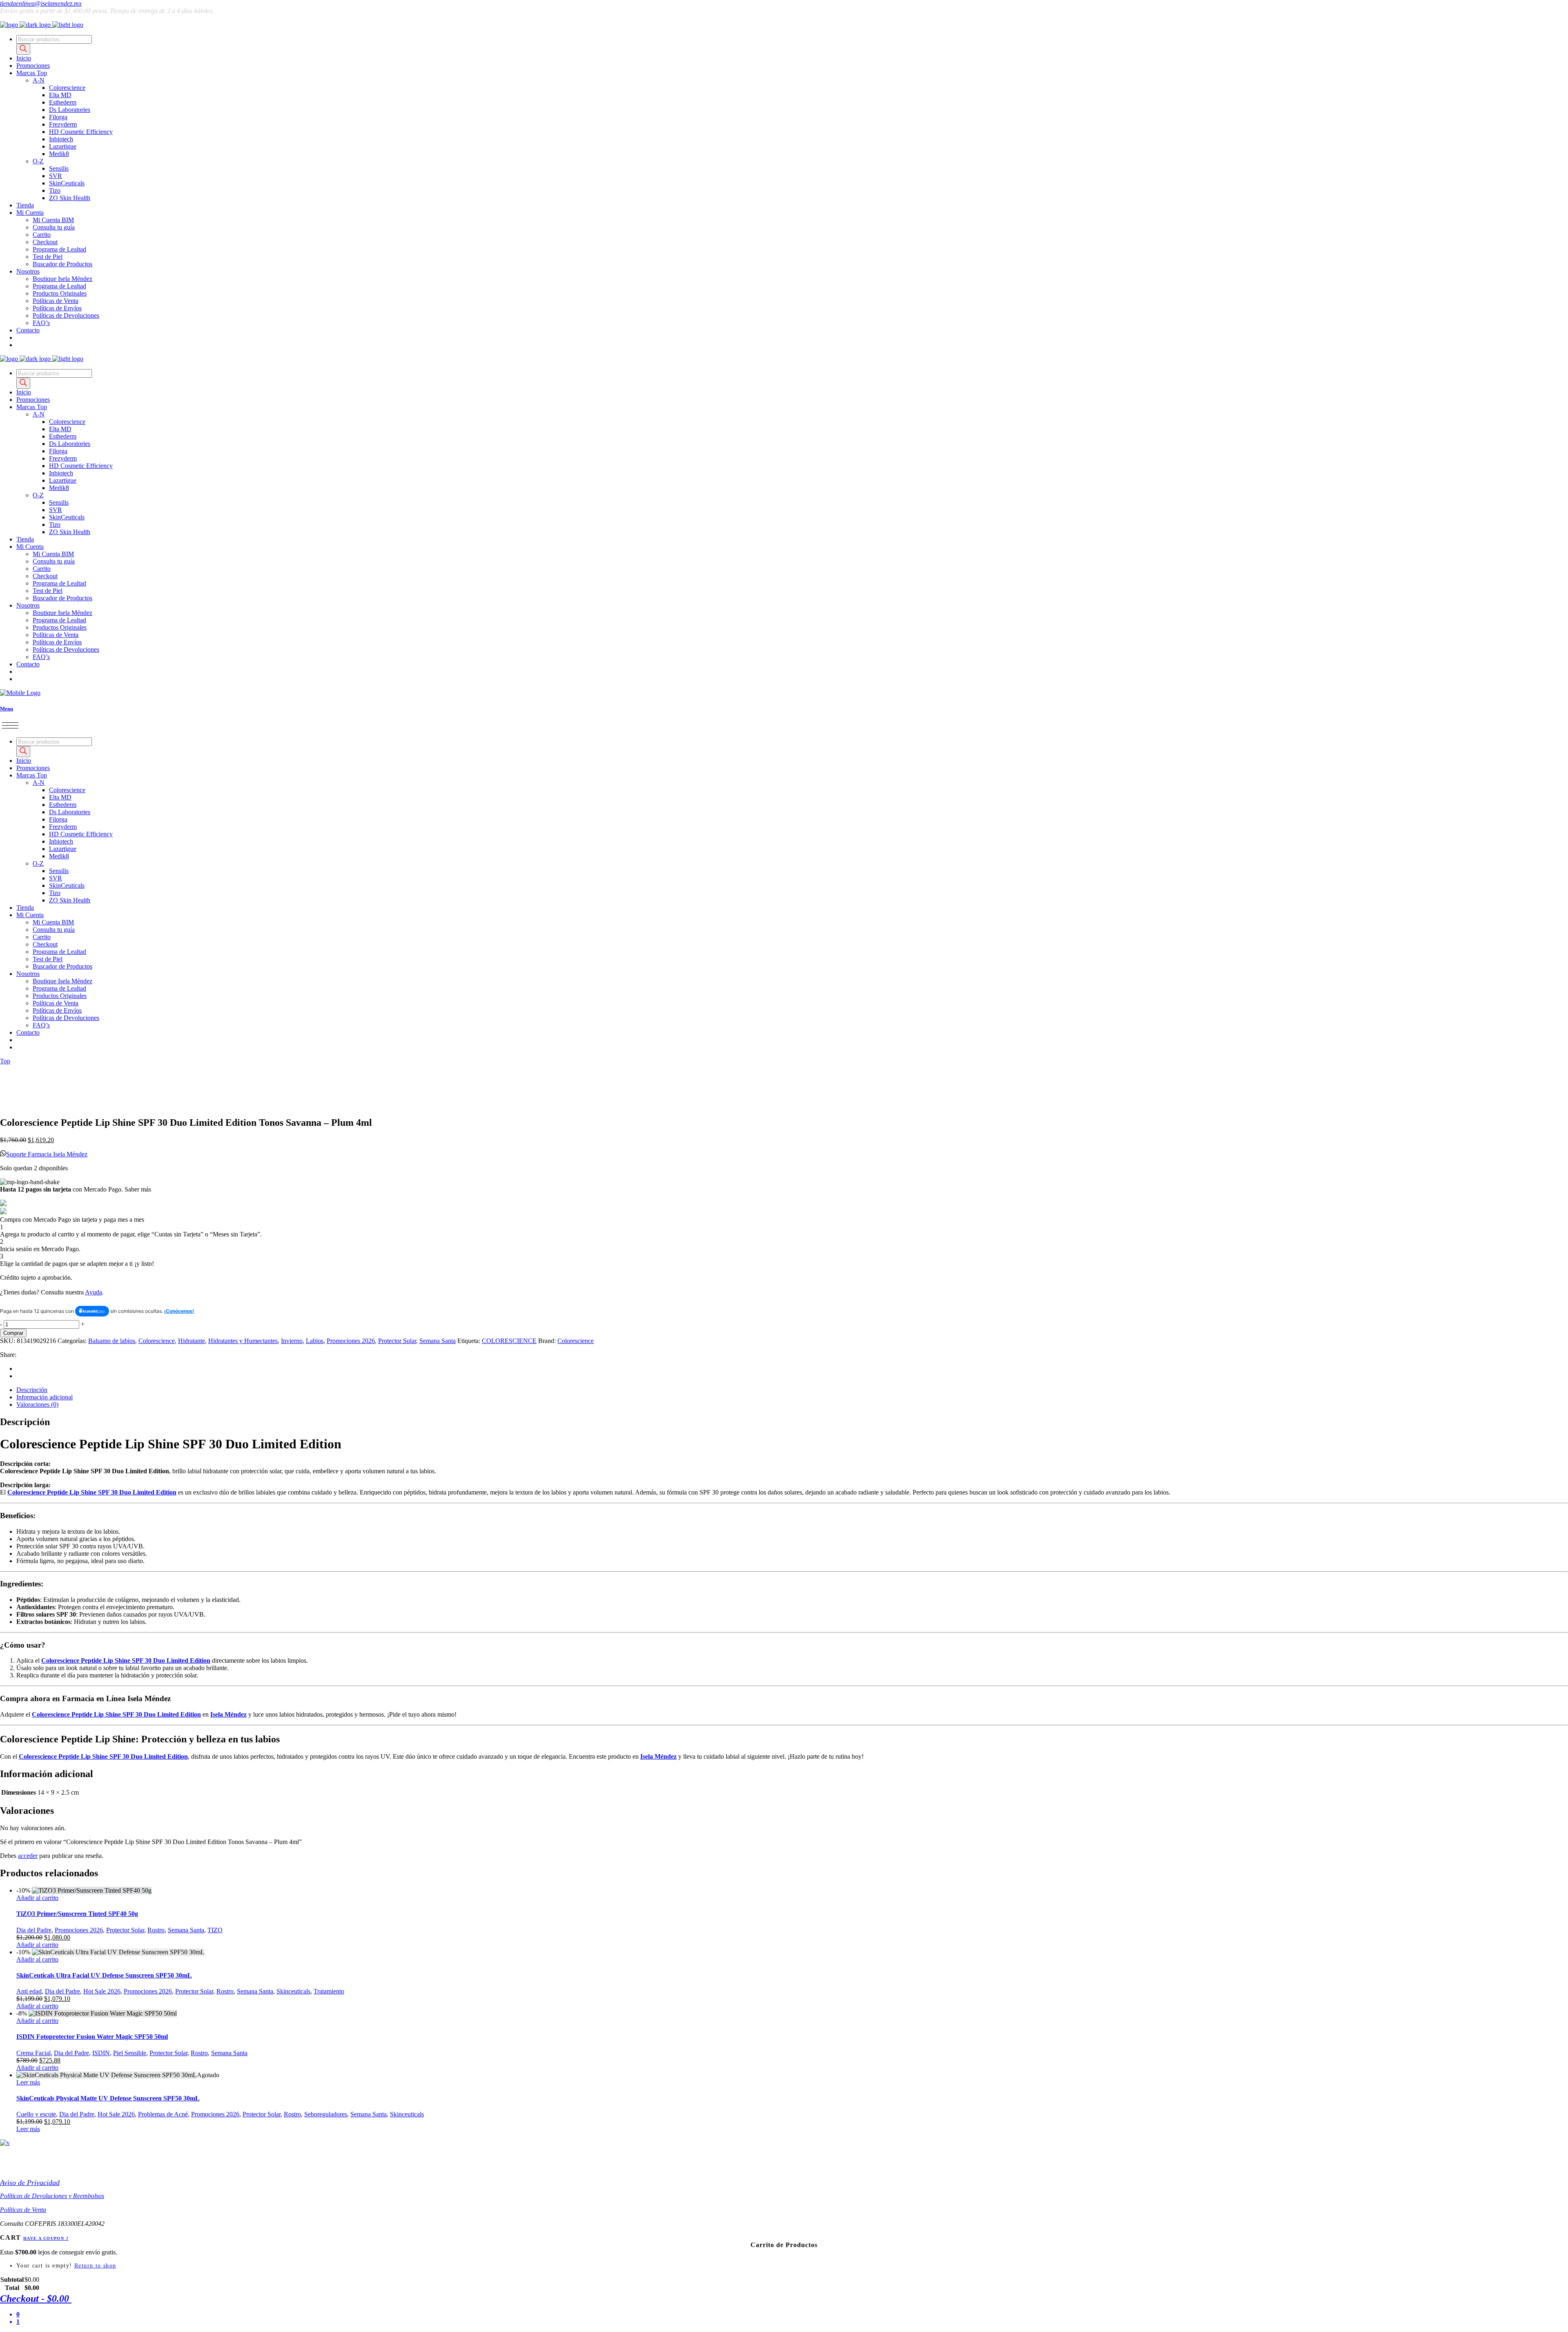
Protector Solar (397, 1341)
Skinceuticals (293, 1991)
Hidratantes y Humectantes (243, 1341)
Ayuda (94, 1292)
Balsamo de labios (112, 1341)
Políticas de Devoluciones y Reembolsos (52, 2196)
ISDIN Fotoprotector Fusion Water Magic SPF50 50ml (92, 2037)
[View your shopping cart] (19, 337)
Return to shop (95, 2266)
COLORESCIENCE (509, 1341)
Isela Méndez (228, 1714)
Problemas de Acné (163, 2114)
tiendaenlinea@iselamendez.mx (41, 3)
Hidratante (192, 1341)
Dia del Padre (34, 1930)
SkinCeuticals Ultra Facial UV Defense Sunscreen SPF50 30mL (104, 1975)
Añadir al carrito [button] (37, 1898)
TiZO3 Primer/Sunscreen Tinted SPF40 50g (77, 1914)
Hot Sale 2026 (102, 1991)
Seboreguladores (326, 2114)
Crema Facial (33, 2053)
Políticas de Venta (23, 2210)
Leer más (28, 2082)
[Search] (23, 49)
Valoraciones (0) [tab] (37, 1404)
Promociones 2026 (351, 1341)
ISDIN (101, 2053)
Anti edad (29, 1991)
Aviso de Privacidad (30, 2183)
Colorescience (157, 1341)
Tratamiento (329, 1991)
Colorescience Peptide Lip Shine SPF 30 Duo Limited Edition (92, 1492)
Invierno (292, 1341)
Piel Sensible (130, 2053)
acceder (28, 1856)
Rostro (156, 1930)
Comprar (13, 1333)
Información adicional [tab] (45, 1397)
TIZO (215, 1930)
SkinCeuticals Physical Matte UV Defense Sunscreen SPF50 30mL (108, 2098)
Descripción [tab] (32, 1390)
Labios (315, 1341)
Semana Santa (438, 1341)
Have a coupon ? (46, 2238)
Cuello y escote (36, 2114)
